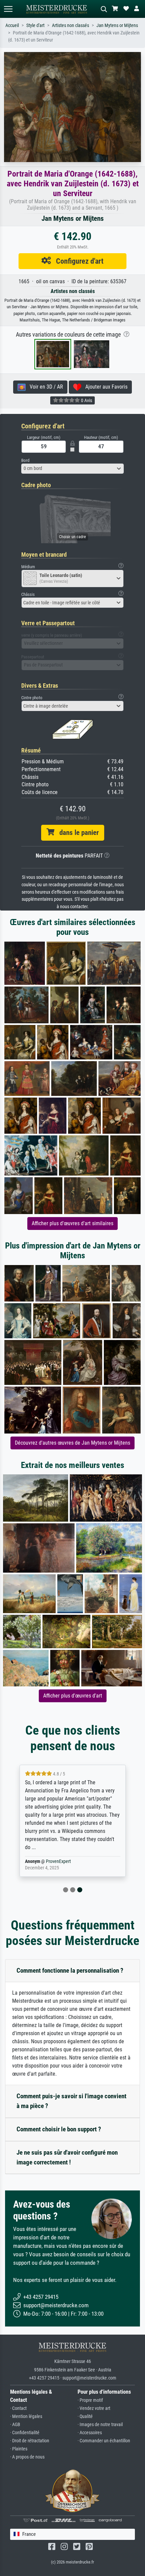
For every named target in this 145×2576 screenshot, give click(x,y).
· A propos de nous (27, 2457)
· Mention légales (26, 2416)
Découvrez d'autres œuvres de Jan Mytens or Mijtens (72, 1443)
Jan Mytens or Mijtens (117, 25)
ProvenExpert (58, 1861)
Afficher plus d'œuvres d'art (73, 1696)
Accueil (12, 25)
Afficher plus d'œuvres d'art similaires (72, 1223)
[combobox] (72, 469)
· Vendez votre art (94, 2408)
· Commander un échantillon (104, 2441)
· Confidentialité (25, 2433)
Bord (25, 460)
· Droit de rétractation (30, 2441)
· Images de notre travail (100, 2425)
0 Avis (86, 400)
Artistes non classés (70, 25)
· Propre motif (90, 2400)
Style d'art (35, 25)
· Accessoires (90, 2433)
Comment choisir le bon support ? (59, 2129)
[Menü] (8, 9)
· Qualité (85, 2416)
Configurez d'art (77, 261)
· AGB (15, 2425)
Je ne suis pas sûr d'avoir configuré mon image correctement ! (67, 2157)
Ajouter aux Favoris (104, 387)
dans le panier (77, 833)
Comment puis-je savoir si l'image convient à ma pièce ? (71, 2101)
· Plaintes (19, 2449)
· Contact (18, 2408)
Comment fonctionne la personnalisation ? (70, 1970)
